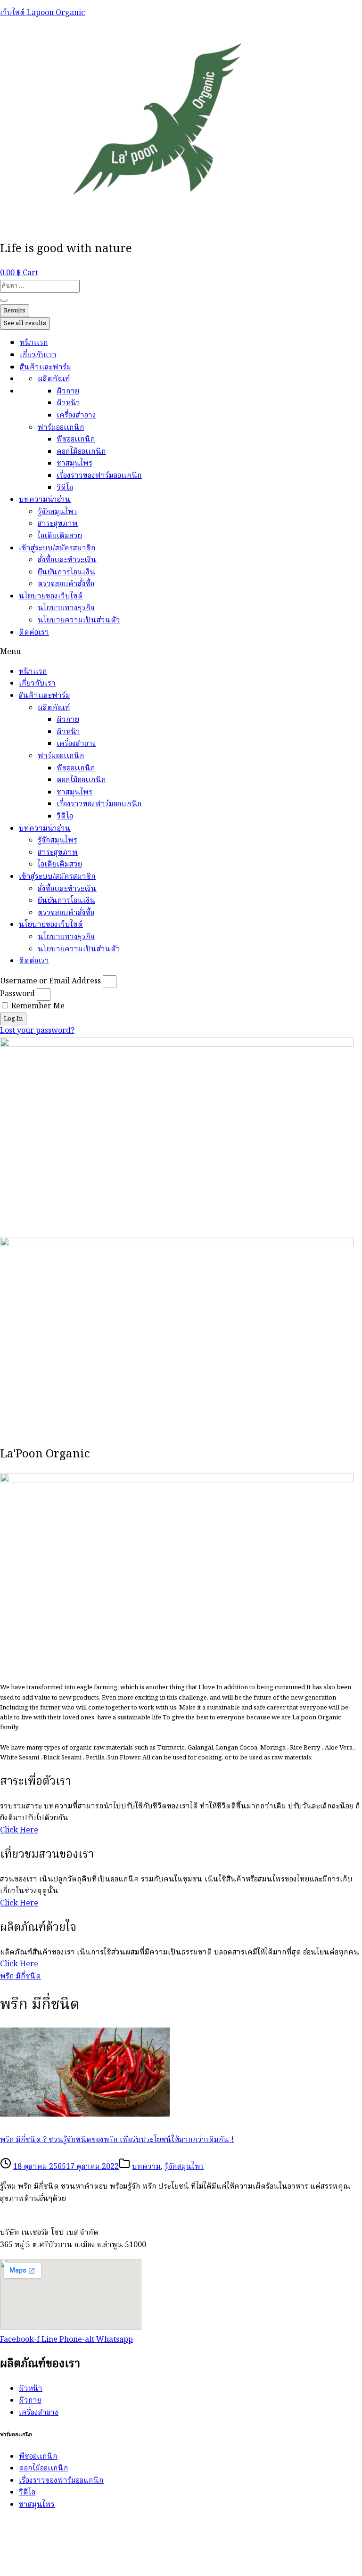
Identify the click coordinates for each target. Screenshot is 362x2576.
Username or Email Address (50, 981)
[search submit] (4, 300)
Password (17, 994)
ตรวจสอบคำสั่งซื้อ (66, 584)
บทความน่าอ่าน (45, 500)
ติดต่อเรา (34, 633)
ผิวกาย (68, 392)
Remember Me (37, 1006)
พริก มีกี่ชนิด (21, 1977)
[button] (181, 653)
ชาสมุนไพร (74, 464)
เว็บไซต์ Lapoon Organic (42, 13)
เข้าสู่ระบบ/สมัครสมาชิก (57, 548)
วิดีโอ (65, 488)
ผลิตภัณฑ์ (54, 379)
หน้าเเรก (34, 343)
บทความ (146, 2167)
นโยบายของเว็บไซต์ (51, 597)
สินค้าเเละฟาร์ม (45, 368)
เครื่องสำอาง (76, 416)
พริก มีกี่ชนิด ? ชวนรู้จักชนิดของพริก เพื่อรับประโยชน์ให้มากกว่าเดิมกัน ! (117, 2140)
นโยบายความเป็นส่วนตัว (79, 621)
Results (15, 311)
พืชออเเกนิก (76, 440)
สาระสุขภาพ (58, 524)
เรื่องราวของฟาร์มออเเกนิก (99, 476)
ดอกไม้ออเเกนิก (81, 452)
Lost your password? (37, 1031)
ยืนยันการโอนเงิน (66, 572)
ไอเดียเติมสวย (60, 536)
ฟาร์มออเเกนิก (61, 428)
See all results (25, 323)
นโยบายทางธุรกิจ (66, 608)
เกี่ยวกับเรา (38, 355)
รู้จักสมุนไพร (58, 512)
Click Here (19, 1831)
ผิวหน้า (68, 403)
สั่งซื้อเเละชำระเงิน (67, 560)
